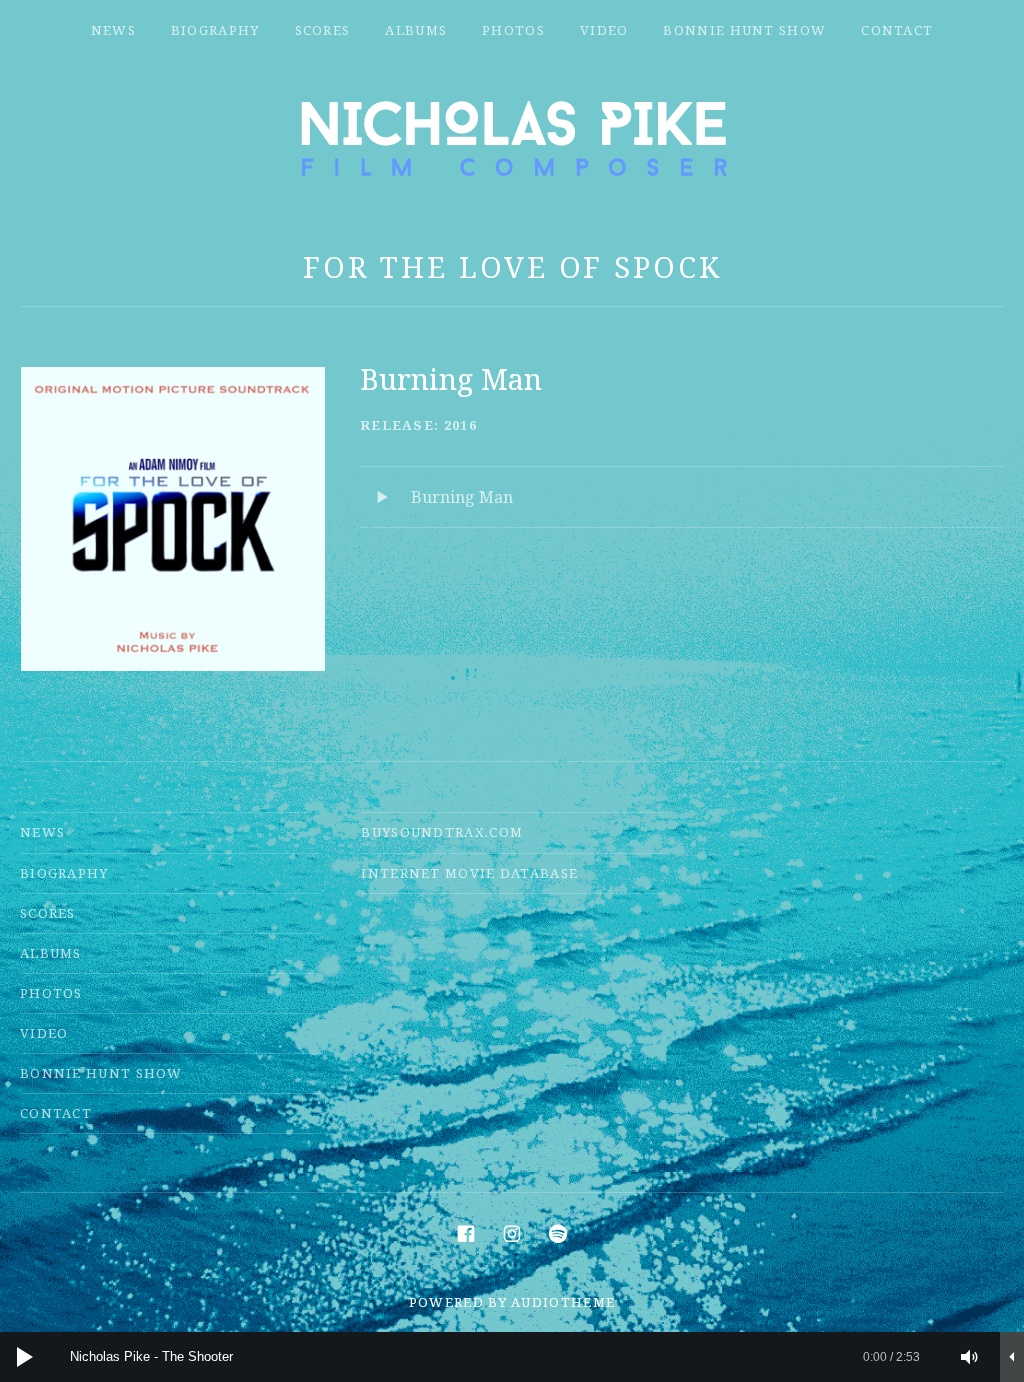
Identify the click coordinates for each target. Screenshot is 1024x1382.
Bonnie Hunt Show (744, 30)
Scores (323, 30)
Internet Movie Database (469, 873)
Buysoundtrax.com (442, 832)
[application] (512, 1357)
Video (604, 30)
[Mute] (970, 1357)
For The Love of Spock (512, 266)
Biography (215, 30)
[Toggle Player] (1012, 1357)
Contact (897, 30)
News (113, 30)
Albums (416, 30)
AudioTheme (563, 1302)
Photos (513, 30)
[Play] (25, 1357)
